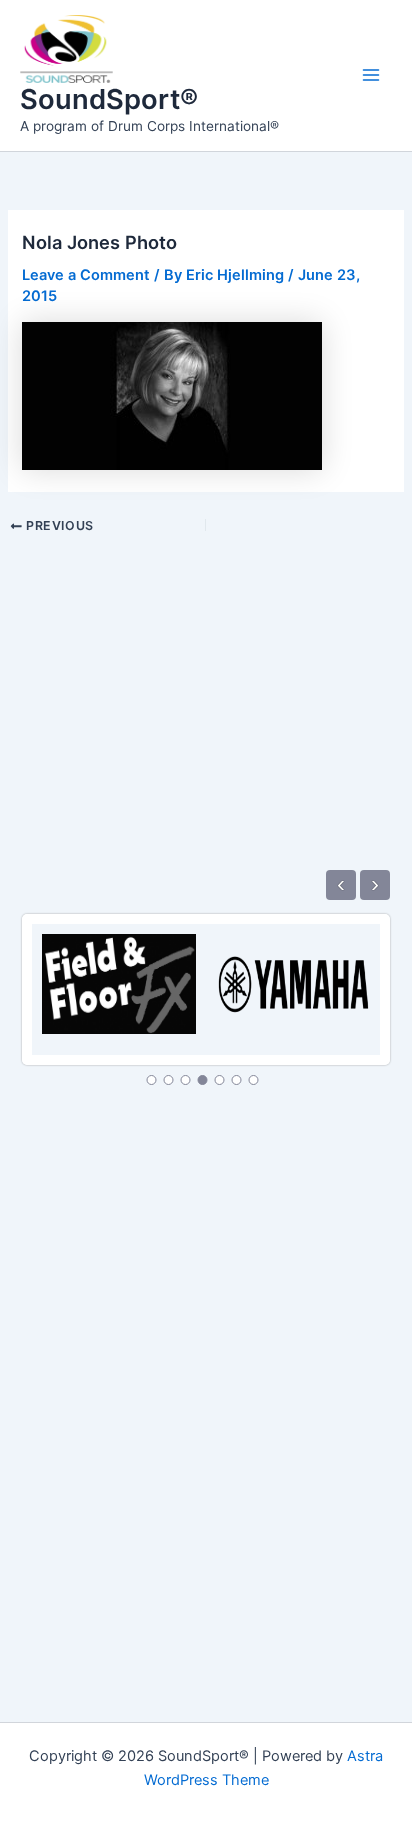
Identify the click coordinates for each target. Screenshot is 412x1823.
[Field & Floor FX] (119, 973)
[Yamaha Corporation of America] (293, 973)
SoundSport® (109, 99)
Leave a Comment (86, 275)
